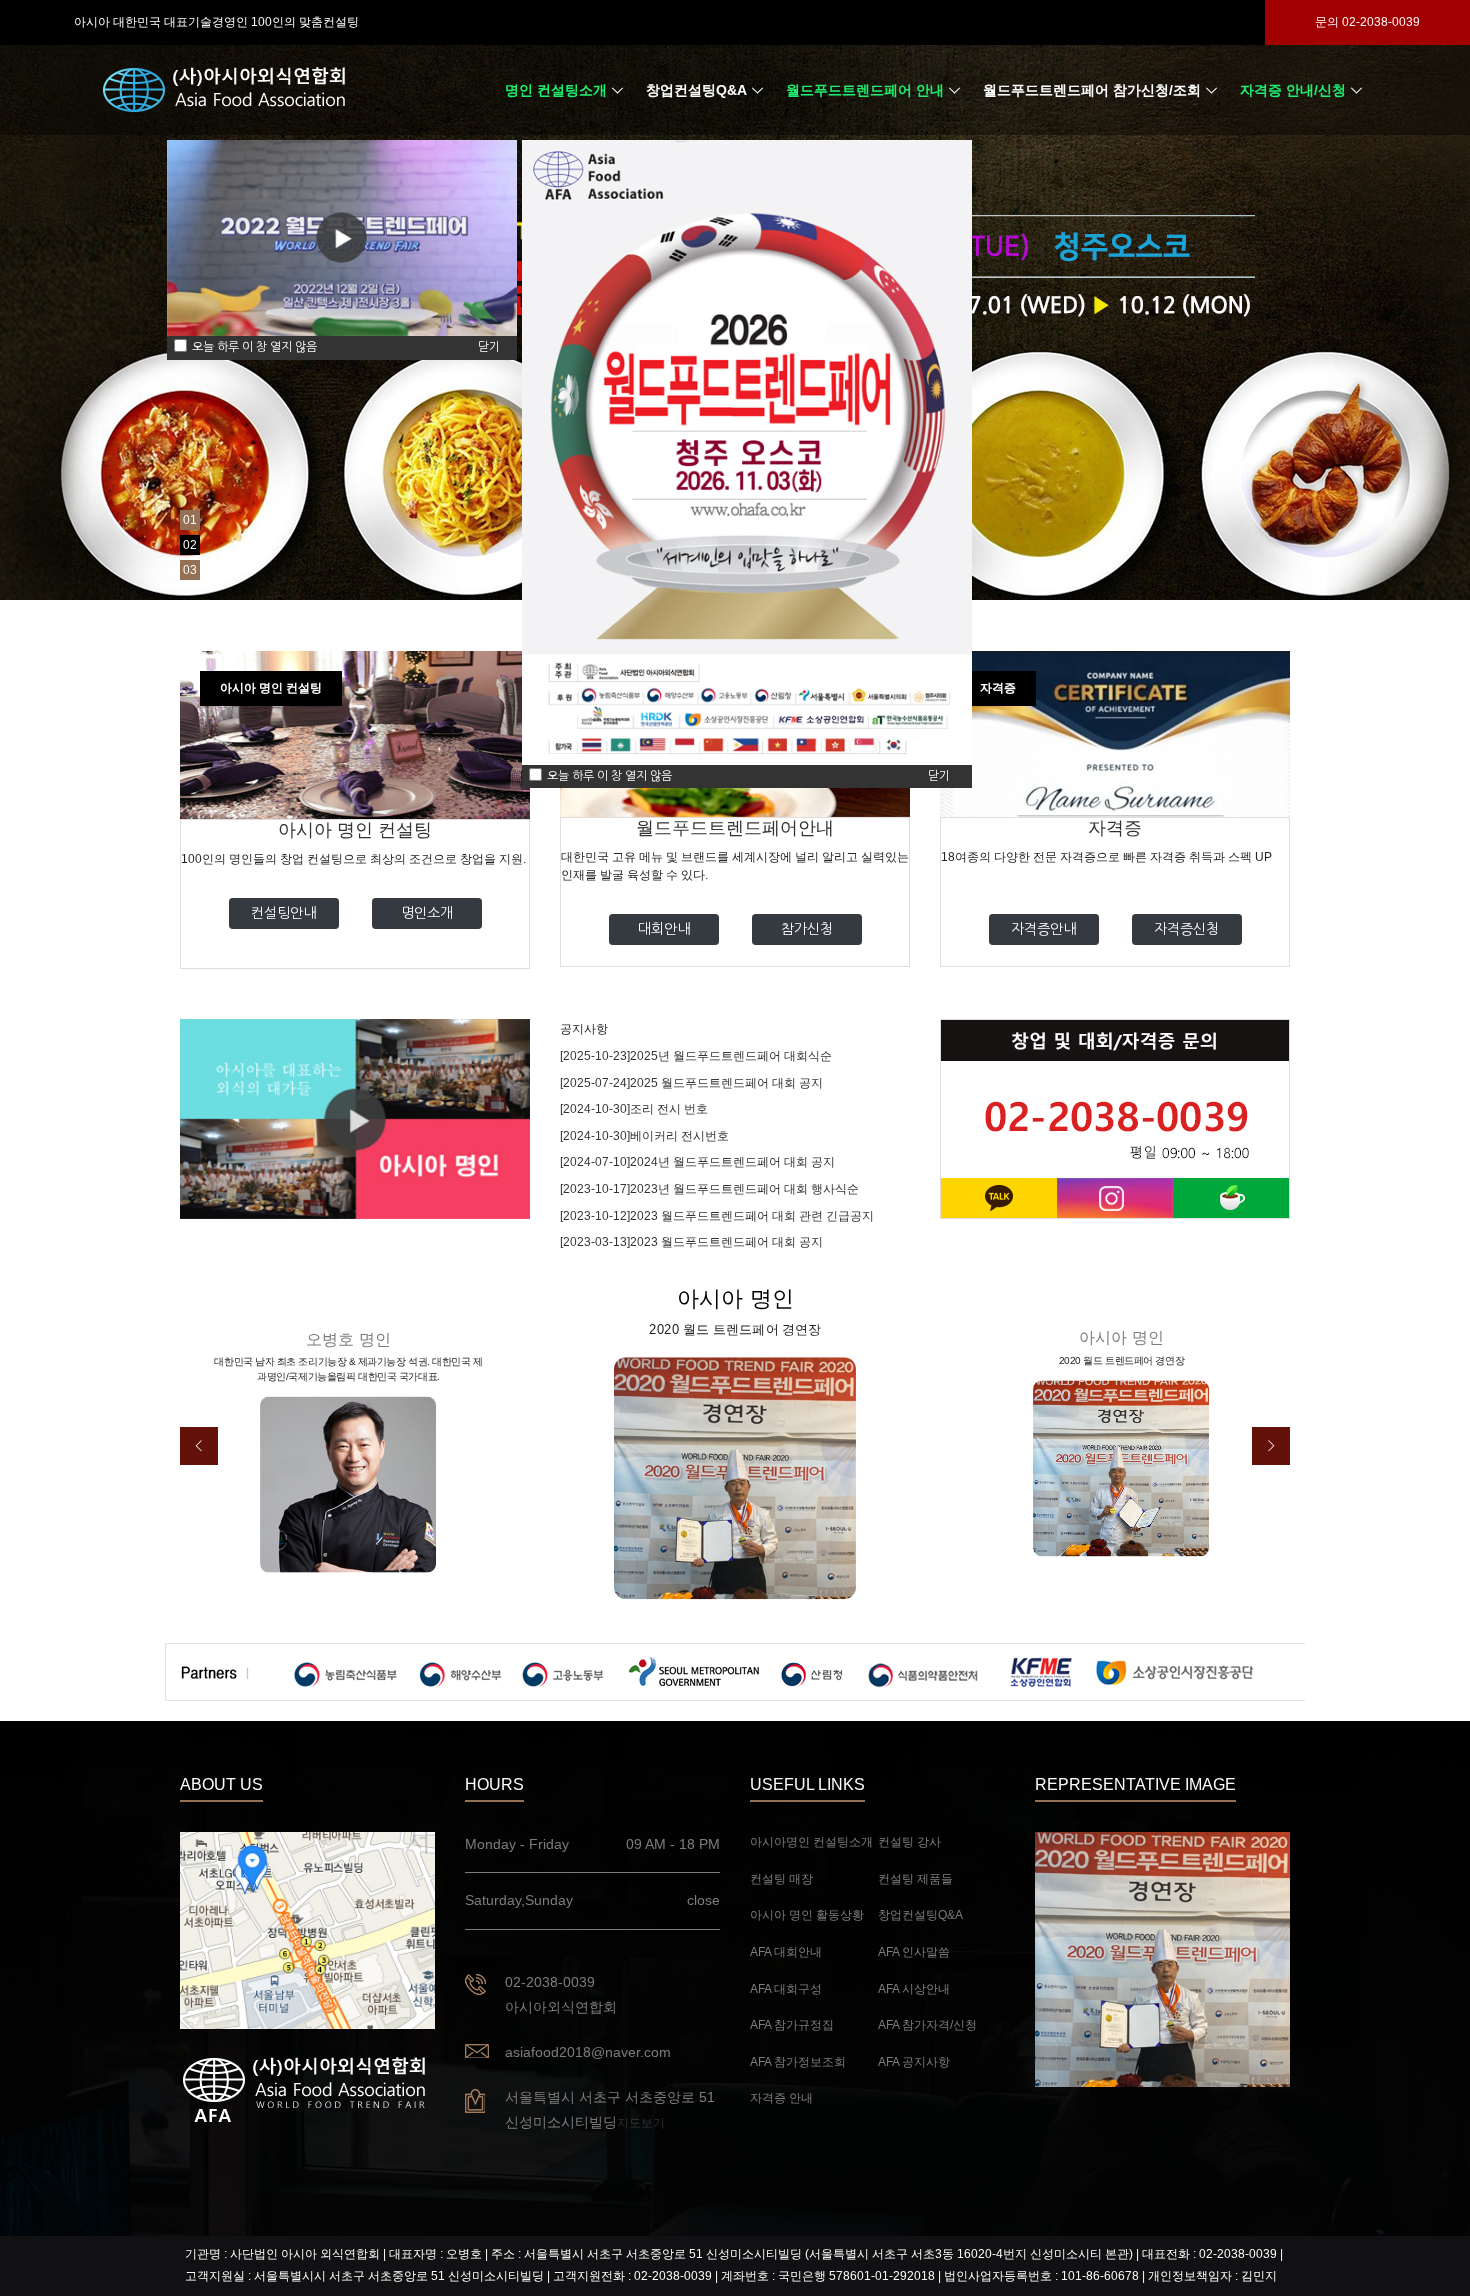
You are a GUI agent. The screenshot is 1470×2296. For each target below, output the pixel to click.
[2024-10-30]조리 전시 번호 (634, 1109)
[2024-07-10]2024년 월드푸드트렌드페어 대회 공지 (697, 1162)
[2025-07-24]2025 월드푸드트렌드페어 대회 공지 (691, 1083)
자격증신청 (1186, 929)
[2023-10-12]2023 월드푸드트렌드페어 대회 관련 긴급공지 (717, 1216)
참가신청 (807, 929)
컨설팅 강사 (909, 1842)
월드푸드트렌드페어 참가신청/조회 (1092, 90)
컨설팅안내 (283, 913)
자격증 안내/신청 (1293, 90)
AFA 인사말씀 (914, 1952)
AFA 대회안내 (786, 1952)
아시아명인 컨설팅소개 (811, 1842)
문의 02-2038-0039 (1367, 22)
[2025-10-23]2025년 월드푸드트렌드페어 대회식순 (696, 1056)
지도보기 (641, 2123)
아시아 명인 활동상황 (807, 1915)
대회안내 (664, 929)
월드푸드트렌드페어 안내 (865, 90)
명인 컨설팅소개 (556, 90)
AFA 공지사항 (914, 2062)
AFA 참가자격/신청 (927, 2025)
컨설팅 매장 (781, 1879)
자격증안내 (1043, 929)
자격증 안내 (781, 2098)
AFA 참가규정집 (792, 2025)
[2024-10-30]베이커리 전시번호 (644, 1136)
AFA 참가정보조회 (798, 2062)
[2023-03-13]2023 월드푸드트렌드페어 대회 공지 (691, 1242)
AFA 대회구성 (786, 1989)
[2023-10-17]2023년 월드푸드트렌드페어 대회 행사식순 (709, 1189)
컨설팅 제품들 (915, 1879)
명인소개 (427, 913)
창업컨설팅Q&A (696, 90)
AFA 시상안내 (914, 1989)
